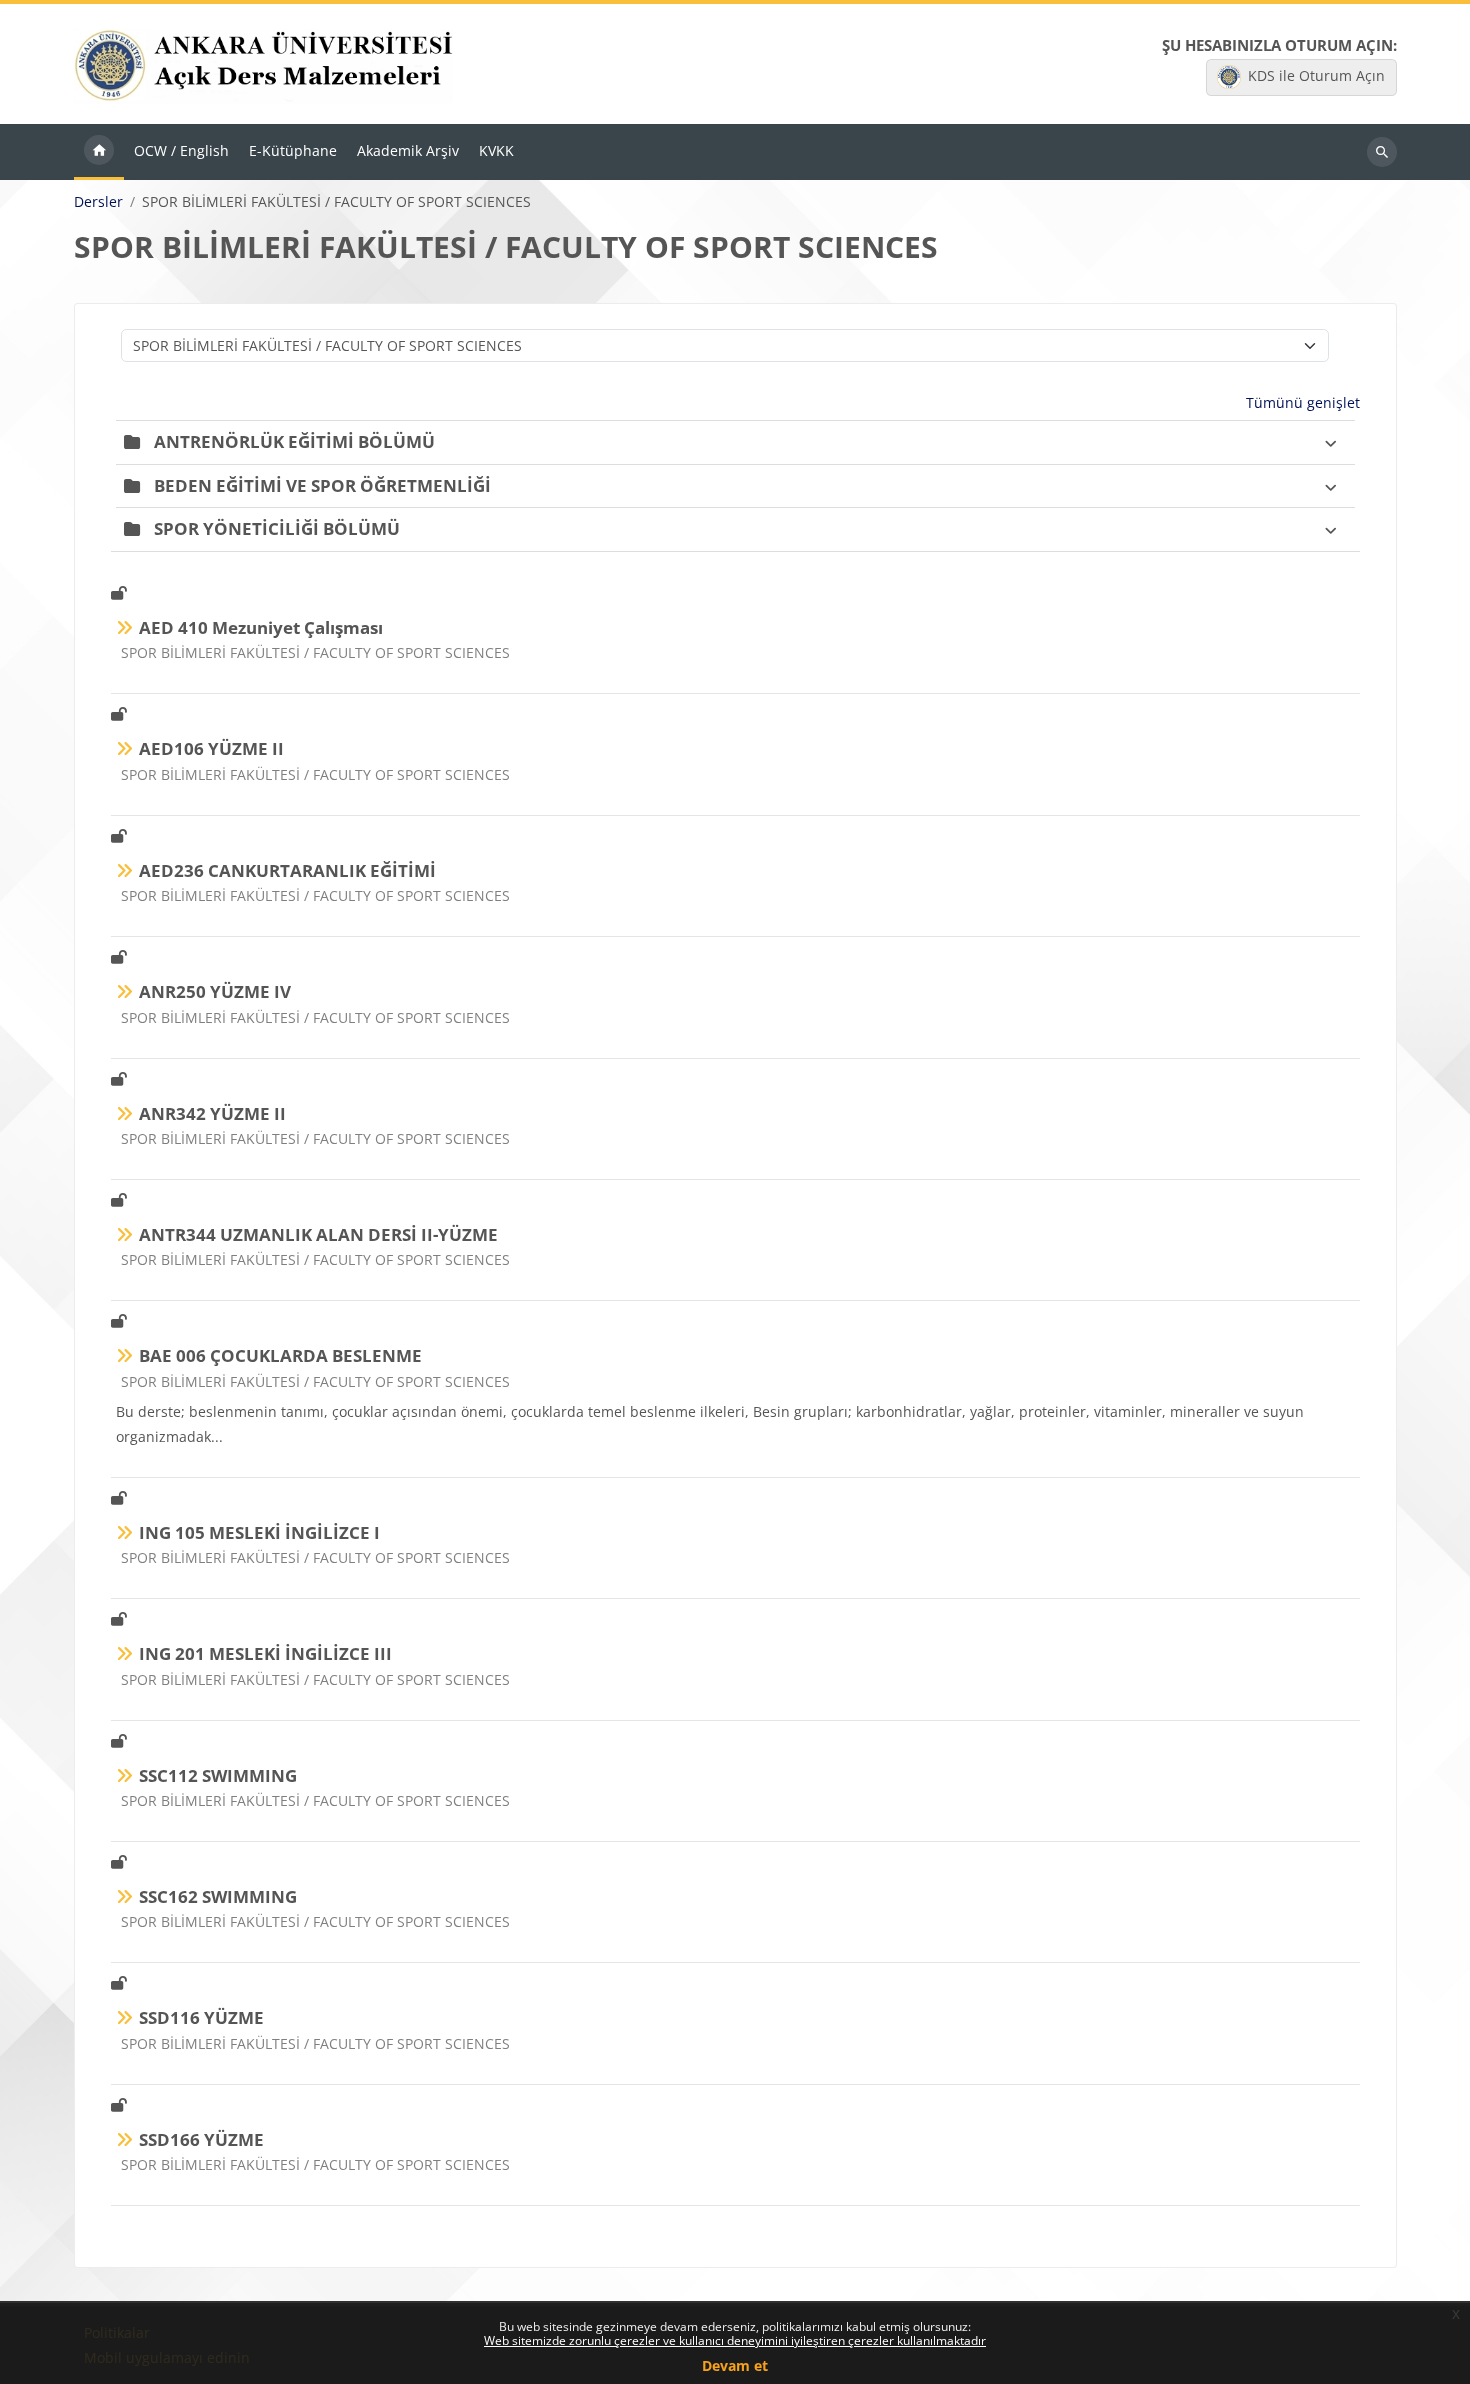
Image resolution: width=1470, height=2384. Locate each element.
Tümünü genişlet (1303, 402)
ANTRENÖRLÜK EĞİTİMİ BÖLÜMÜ (294, 441)
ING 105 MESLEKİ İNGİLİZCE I (259, 1532)
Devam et (735, 2365)
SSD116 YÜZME (201, 2017)
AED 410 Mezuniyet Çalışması (261, 627)
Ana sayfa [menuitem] (99, 152)
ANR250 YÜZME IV (215, 991)
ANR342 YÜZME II (212, 1113)
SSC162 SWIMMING (218, 1896)
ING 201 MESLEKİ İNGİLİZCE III (265, 1653)
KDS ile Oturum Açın (1316, 75)
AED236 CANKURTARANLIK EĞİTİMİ (287, 870)
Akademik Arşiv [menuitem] (408, 150)
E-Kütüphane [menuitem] (293, 150)
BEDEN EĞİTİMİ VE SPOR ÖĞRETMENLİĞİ (322, 485)
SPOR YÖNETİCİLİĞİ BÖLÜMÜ (277, 528)
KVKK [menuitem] (496, 150)
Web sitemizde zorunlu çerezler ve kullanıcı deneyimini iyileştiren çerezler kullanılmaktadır (735, 2340)
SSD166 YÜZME (201, 2139)
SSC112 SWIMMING (218, 1775)
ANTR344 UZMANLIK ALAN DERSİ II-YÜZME (318, 1234)
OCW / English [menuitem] (181, 150)
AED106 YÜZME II (211, 748)
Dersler (98, 202)
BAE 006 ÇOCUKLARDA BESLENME (280, 1355)
